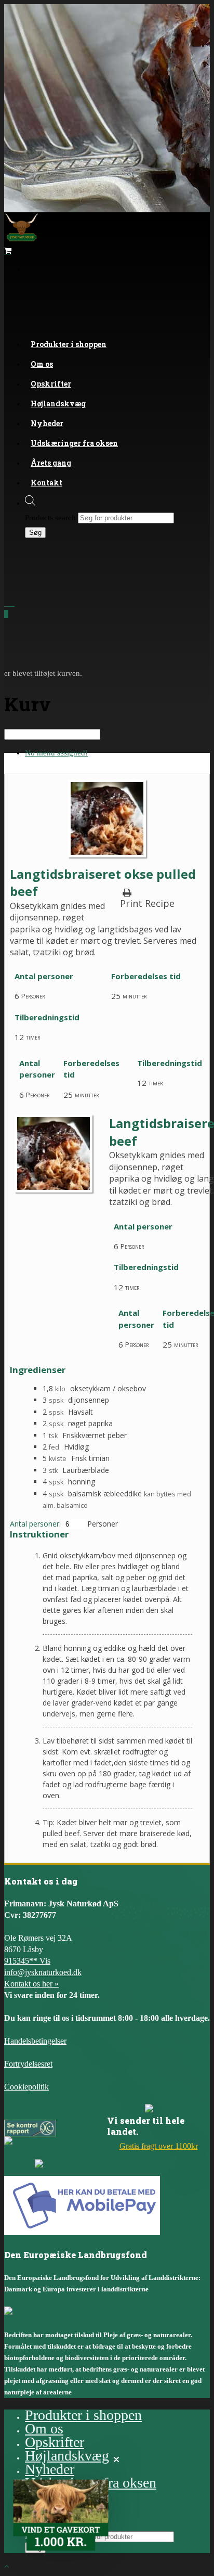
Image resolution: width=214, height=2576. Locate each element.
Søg (35, 533)
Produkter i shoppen (69, 344)
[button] (61, 2515)
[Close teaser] (116, 2459)
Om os (44, 2428)
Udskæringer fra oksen (74, 443)
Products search (50, 518)
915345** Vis (27, 1961)
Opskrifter (55, 2442)
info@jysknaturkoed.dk (43, 1972)
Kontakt (46, 483)
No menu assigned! (56, 753)
